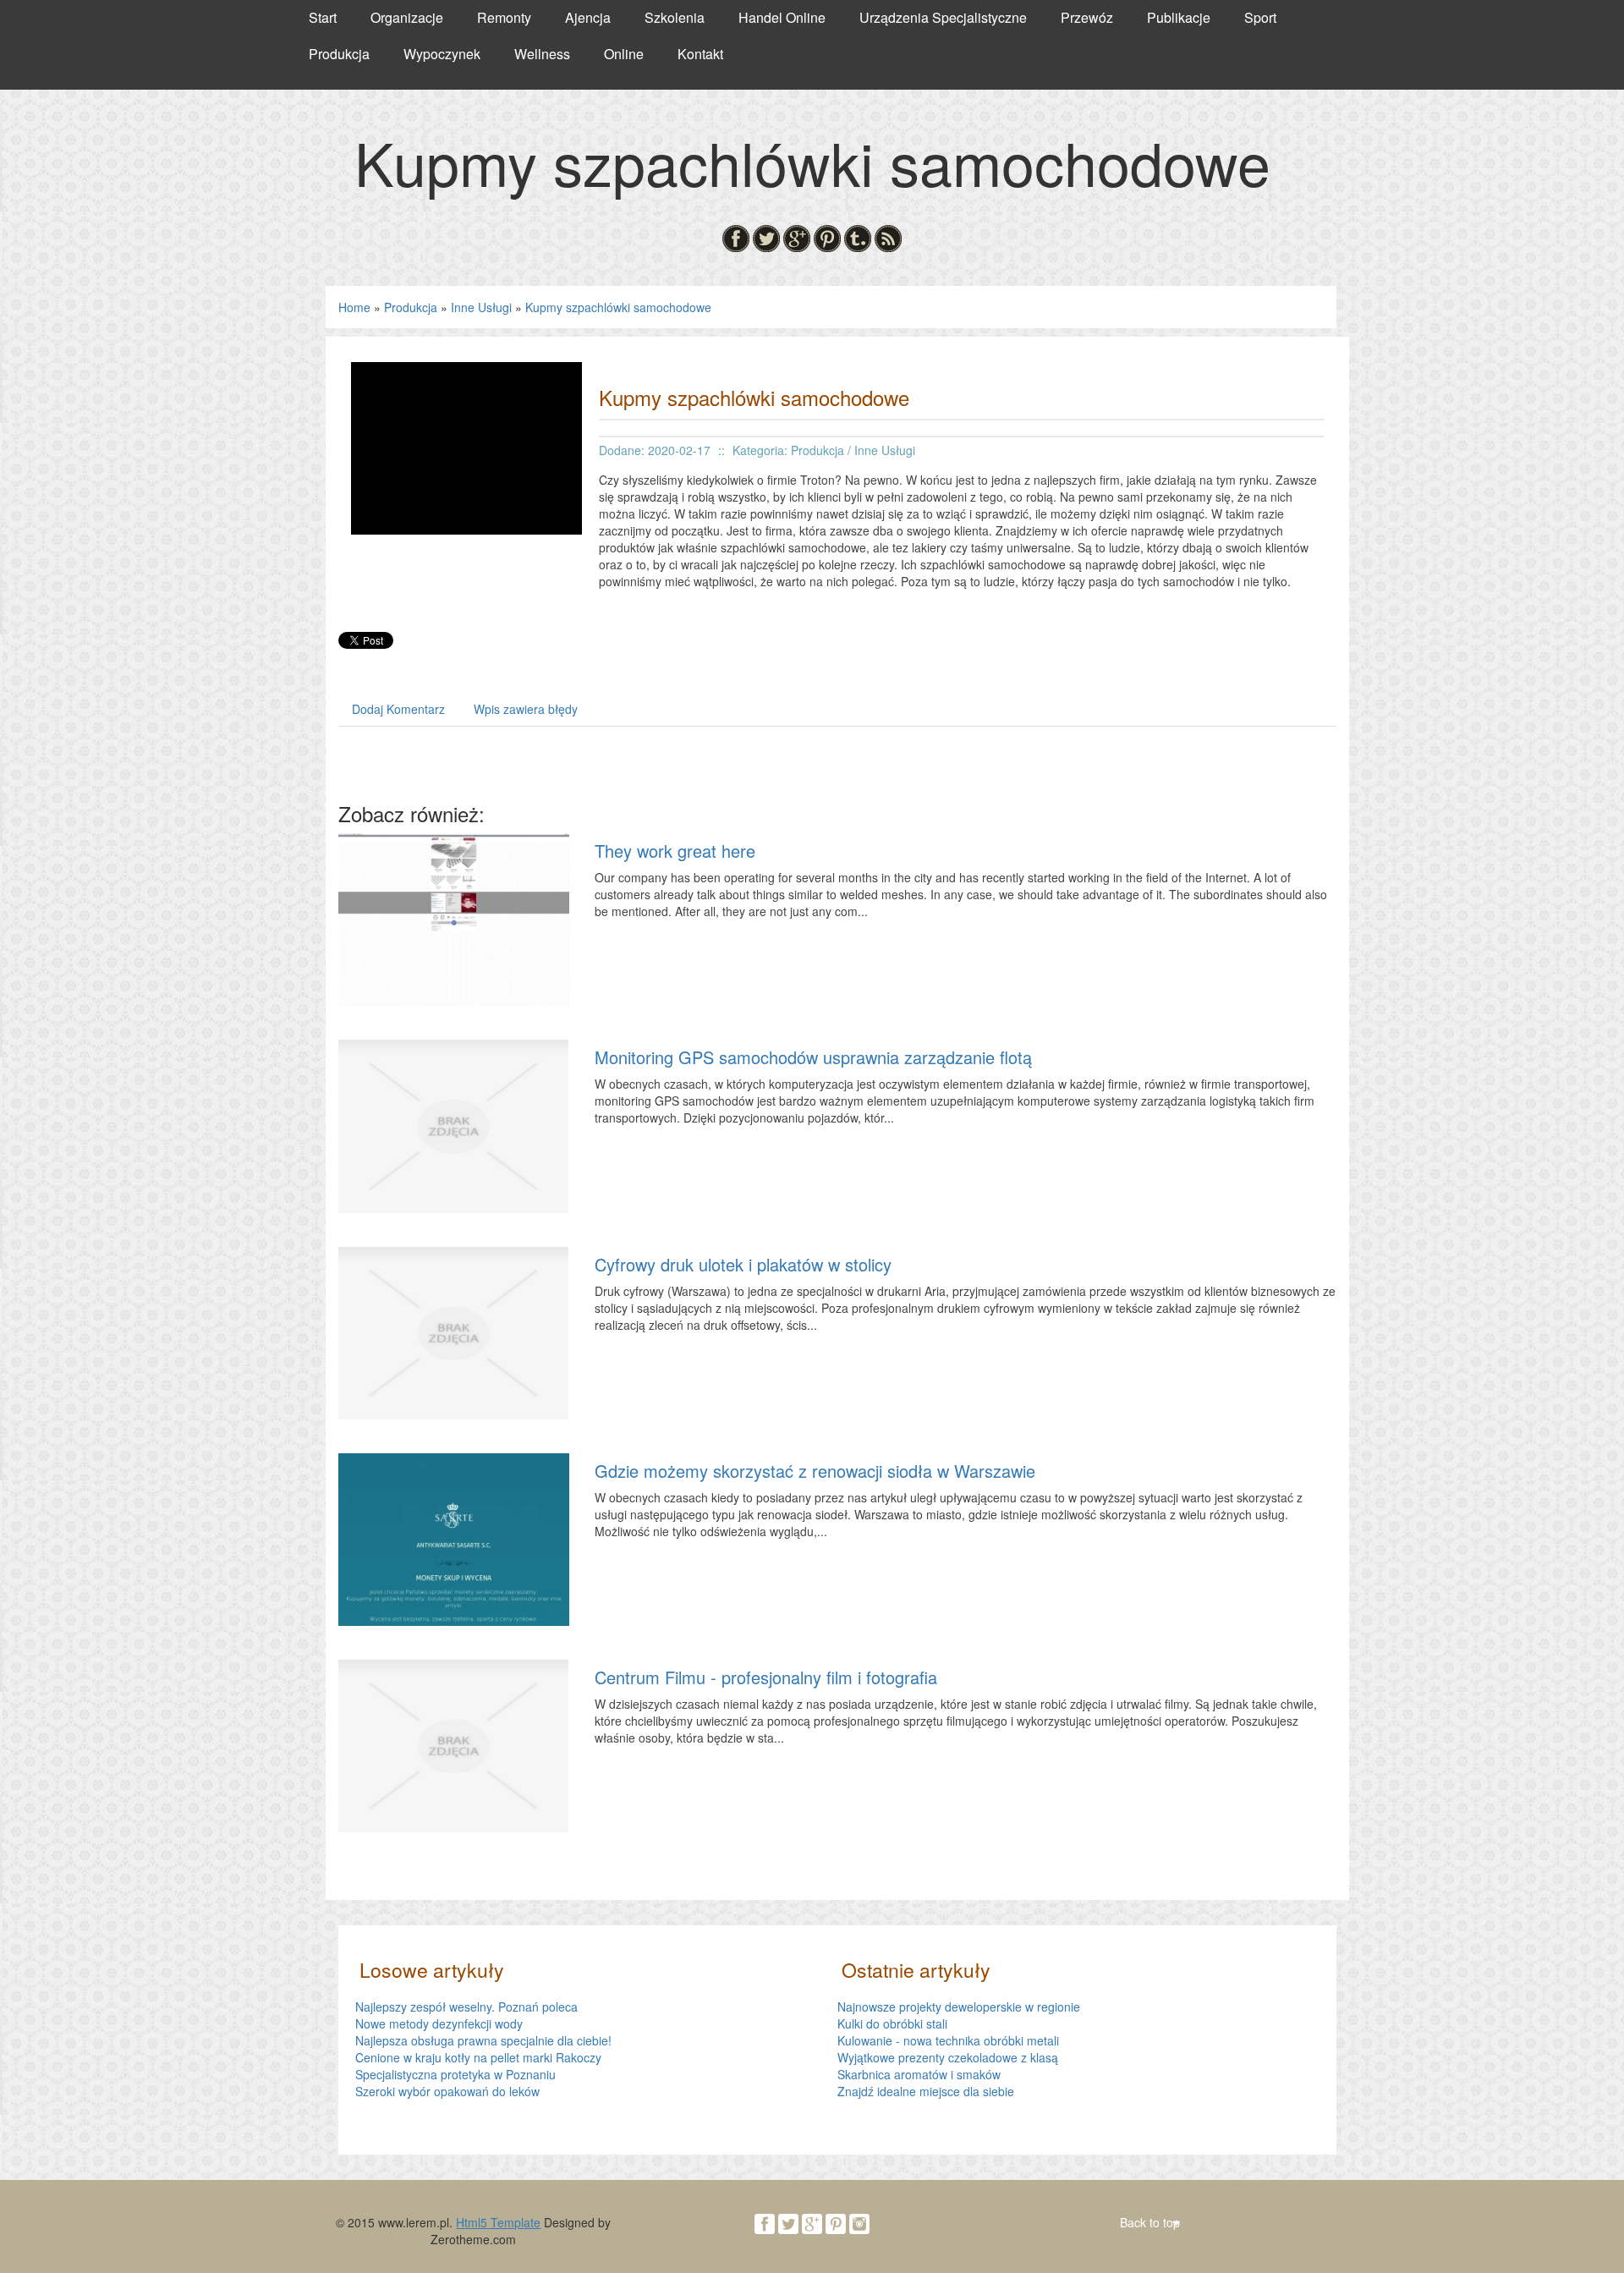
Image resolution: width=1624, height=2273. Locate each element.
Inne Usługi (481, 307)
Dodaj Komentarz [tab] (398, 709)
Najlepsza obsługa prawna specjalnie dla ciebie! (483, 2040)
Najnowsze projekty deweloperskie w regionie (959, 2007)
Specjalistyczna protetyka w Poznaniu (455, 2074)
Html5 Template (498, 2222)
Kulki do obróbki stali (892, 2023)
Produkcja (411, 307)
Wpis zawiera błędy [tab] (526, 709)
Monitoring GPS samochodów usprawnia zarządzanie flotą (813, 1057)
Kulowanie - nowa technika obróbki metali (948, 2040)
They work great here (675, 851)
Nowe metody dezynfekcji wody (439, 2023)
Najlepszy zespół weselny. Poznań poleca (466, 2007)
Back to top (1150, 2222)
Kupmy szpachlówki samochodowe (618, 307)
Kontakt (700, 54)
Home (354, 307)
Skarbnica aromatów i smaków (919, 2074)
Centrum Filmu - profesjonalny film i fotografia (766, 1677)
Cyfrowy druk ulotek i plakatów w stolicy (743, 1264)
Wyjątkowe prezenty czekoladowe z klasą (948, 2057)
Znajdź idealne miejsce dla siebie (926, 2091)
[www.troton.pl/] (466, 447)
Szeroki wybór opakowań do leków (447, 2091)
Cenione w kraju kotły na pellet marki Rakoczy (478, 2057)
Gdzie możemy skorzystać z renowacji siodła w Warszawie (815, 1471)
